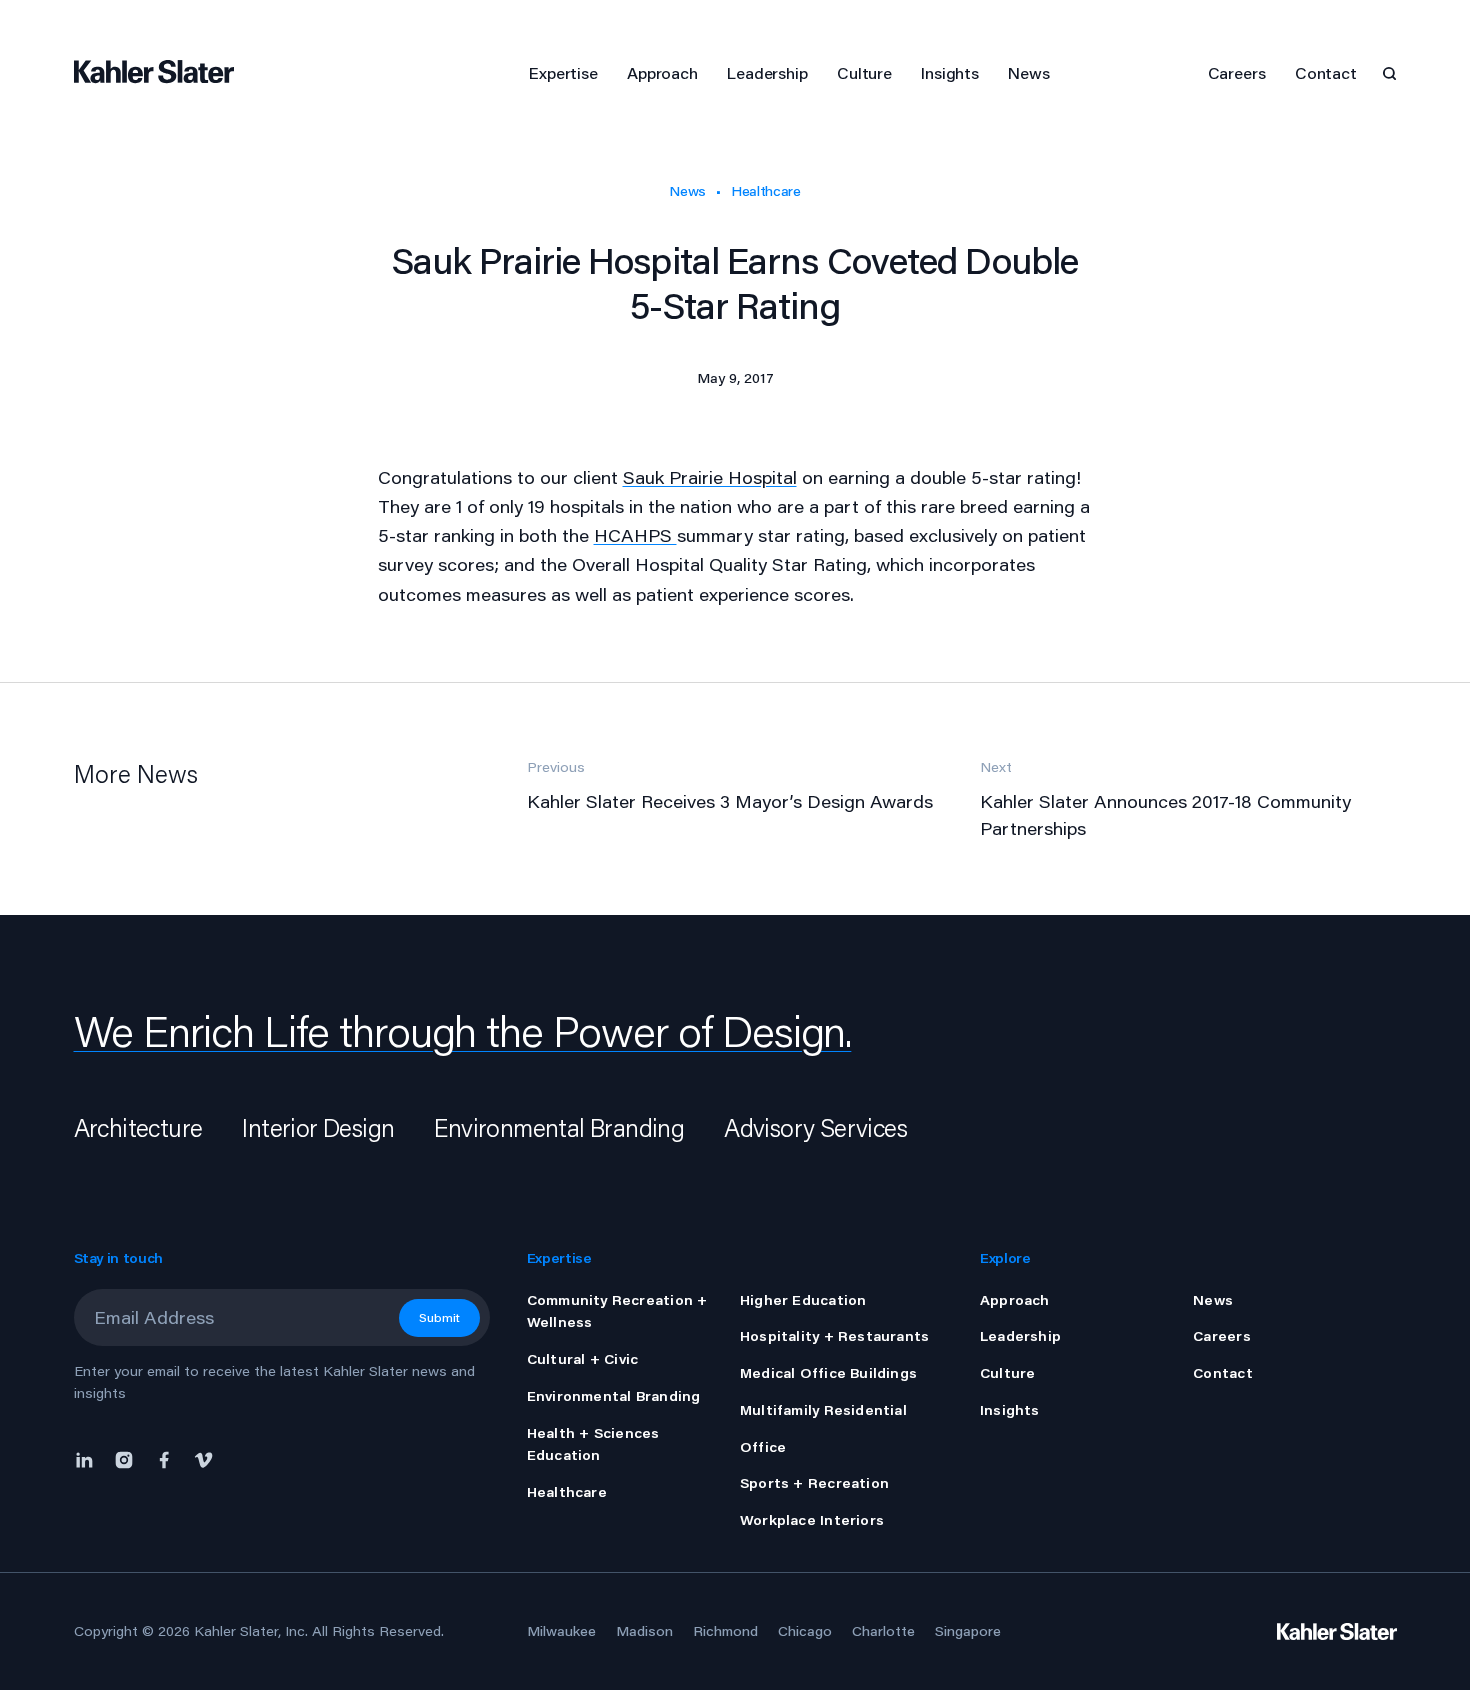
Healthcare (766, 191)
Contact (1326, 72)
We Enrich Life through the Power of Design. (463, 1031)
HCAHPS (635, 535)
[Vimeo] (204, 1458)
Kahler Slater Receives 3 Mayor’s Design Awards (730, 801)
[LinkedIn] (89, 1458)
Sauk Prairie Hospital (710, 477)
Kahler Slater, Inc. (251, 1631)
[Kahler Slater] (164, 73)
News (687, 191)
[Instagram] (124, 1458)
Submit (439, 1317)
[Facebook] (164, 1458)
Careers (1237, 72)
